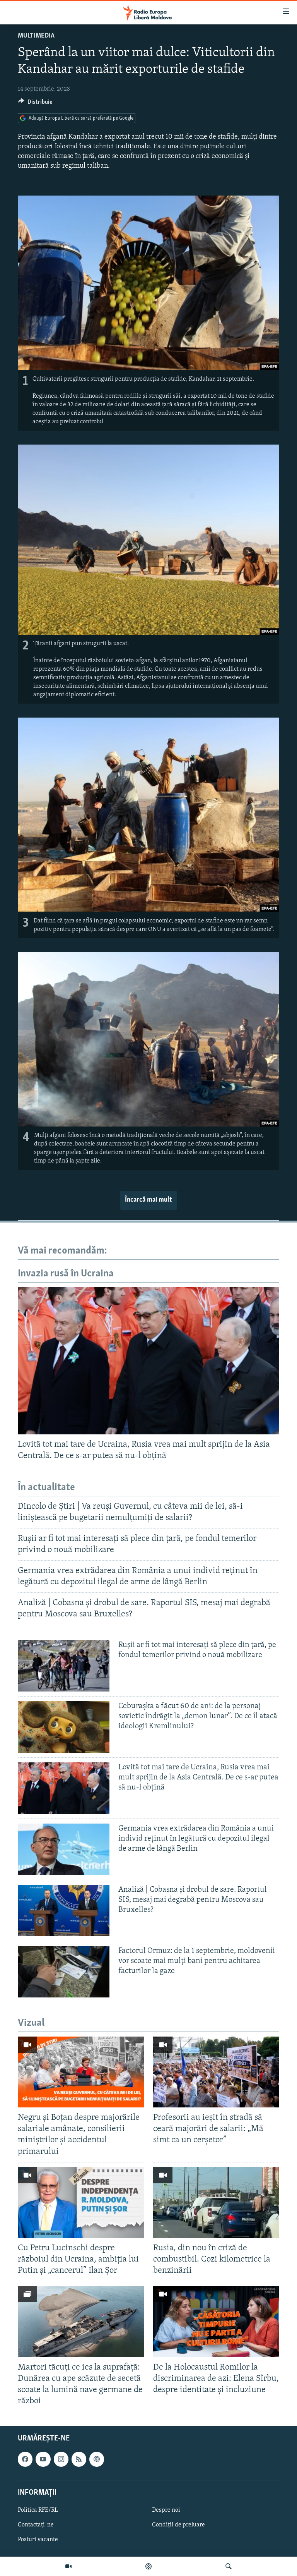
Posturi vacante (38, 2540)
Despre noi (166, 2510)
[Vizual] (68, 2566)
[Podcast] (148, 2566)
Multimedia (36, 36)
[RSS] (79, 2459)
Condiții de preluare (178, 2525)
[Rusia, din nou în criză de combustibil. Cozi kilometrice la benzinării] (216, 2202)
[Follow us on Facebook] (25, 2459)
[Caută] (229, 2566)
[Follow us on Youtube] (43, 2459)
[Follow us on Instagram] (61, 2459)
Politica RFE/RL (38, 2510)
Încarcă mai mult (148, 1200)
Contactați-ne (36, 2525)
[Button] (35, 104)
